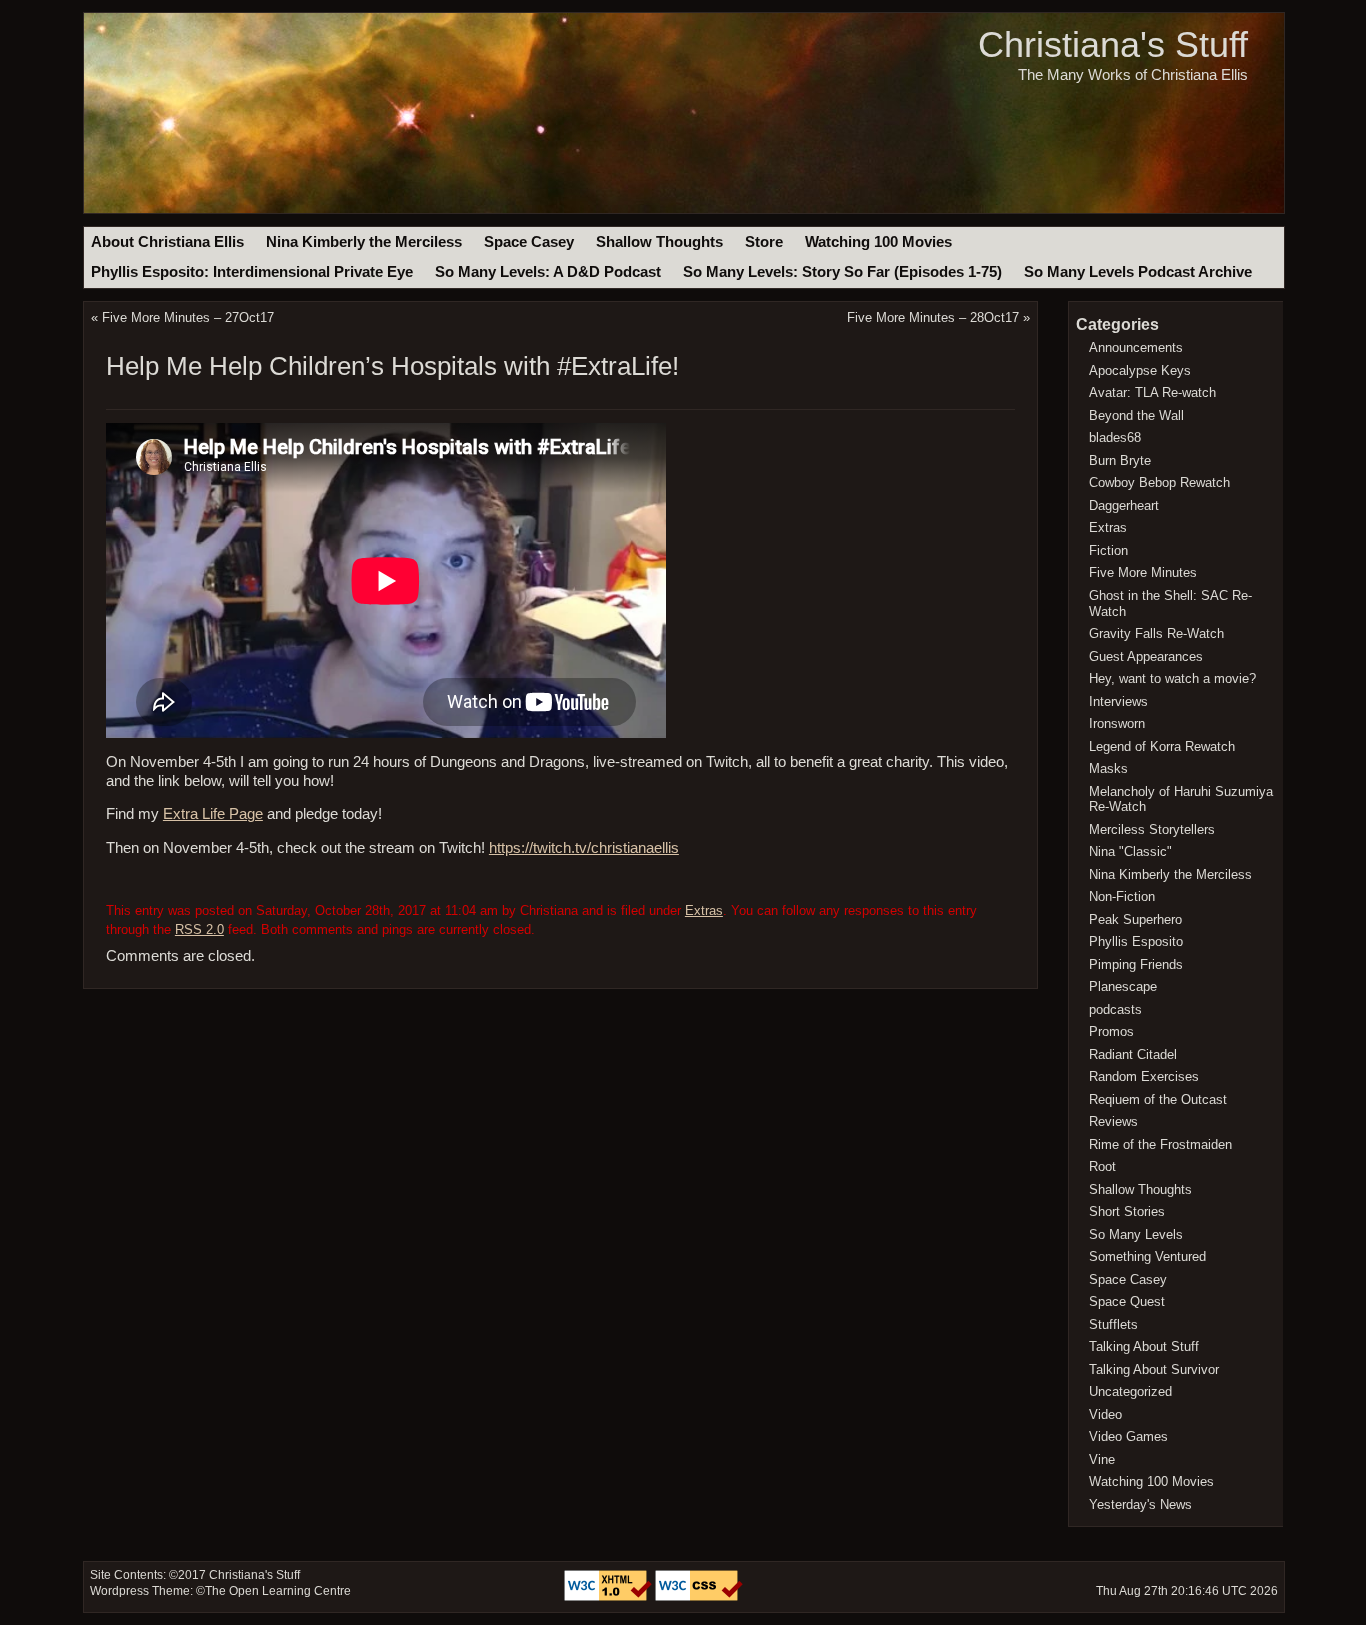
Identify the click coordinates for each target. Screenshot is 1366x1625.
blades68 (1115, 437)
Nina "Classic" (1130, 851)
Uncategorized (1130, 1391)
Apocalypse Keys (1140, 370)
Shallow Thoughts (659, 242)
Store (764, 242)
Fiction (1108, 550)
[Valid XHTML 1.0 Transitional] (609, 1597)
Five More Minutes (1143, 572)
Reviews (1113, 1121)
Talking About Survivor (1154, 1369)
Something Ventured (1147, 1256)
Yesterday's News (1140, 1504)
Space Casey (529, 242)
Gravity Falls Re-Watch (1156, 633)
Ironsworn (1117, 723)
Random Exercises (1144, 1076)
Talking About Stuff (1144, 1346)
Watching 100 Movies (878, 242)
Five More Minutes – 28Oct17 (933, 317)
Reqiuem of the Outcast (1158, 1099)
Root (1102, 1166)
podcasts (1115, 1009)
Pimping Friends (1136, 964)
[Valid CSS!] (699, 1597)
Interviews (1118, 701)
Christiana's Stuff (1113, 44)
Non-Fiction (1122, 896)
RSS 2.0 (199, 929)
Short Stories (1127, 1211)
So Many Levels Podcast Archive (1138, 272)
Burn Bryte (1120, 460)
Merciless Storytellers (1152, 829)
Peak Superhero (1135, 919)
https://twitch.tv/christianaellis (584, 848)
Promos (1111, 1031)
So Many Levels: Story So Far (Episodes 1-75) (842, 272)
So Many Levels (1136, 1234)
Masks (1108, 768)
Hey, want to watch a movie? (1172, 678)
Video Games (1128, 1436)
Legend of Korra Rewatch (1162, 746)
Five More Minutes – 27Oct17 (188, 317)
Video (1105, 1414)
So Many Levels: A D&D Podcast (548, 272)
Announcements (1136, 347)
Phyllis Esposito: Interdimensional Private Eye (252, 272)
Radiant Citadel (1133, 1054)
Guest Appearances (1146, 656)
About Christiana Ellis (167, 242)
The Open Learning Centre (278, 1591)
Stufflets (1113, 1324)
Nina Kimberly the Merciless (364, 242)
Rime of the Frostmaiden (1160, 1144)
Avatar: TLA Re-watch (1152, 392)
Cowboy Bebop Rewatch (1159, 482)
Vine (1102, 1459)
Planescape (1123, 986)
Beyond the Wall (1136, 415)
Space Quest (1127, 1301)
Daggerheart (1124, 505)
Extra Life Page (213, 814)
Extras (704, 910)
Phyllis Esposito (1136, 941)
